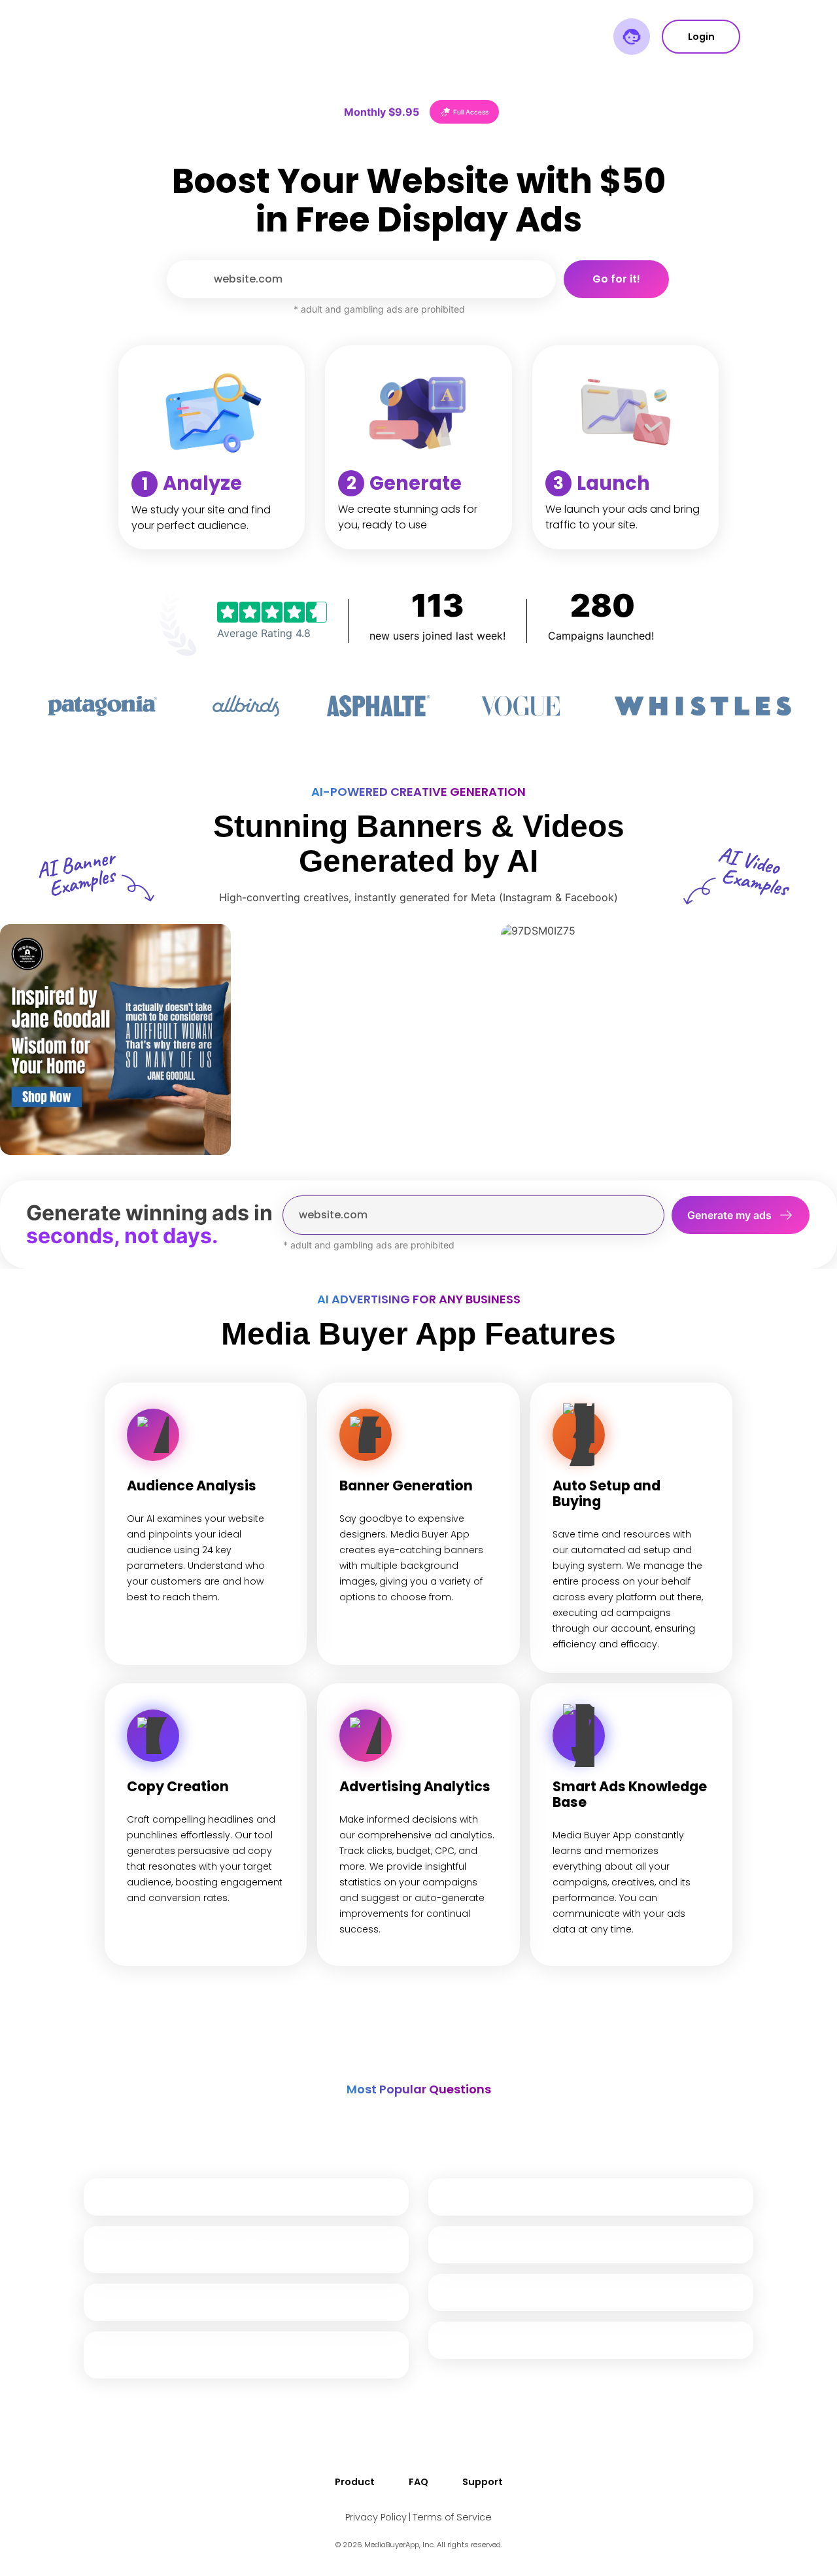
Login (701, 37)
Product (355, 2482)
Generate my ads (729, 1215)
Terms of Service (452, 2517)
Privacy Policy (376, 2517)
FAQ (418, 2482)
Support (483, 2482)
